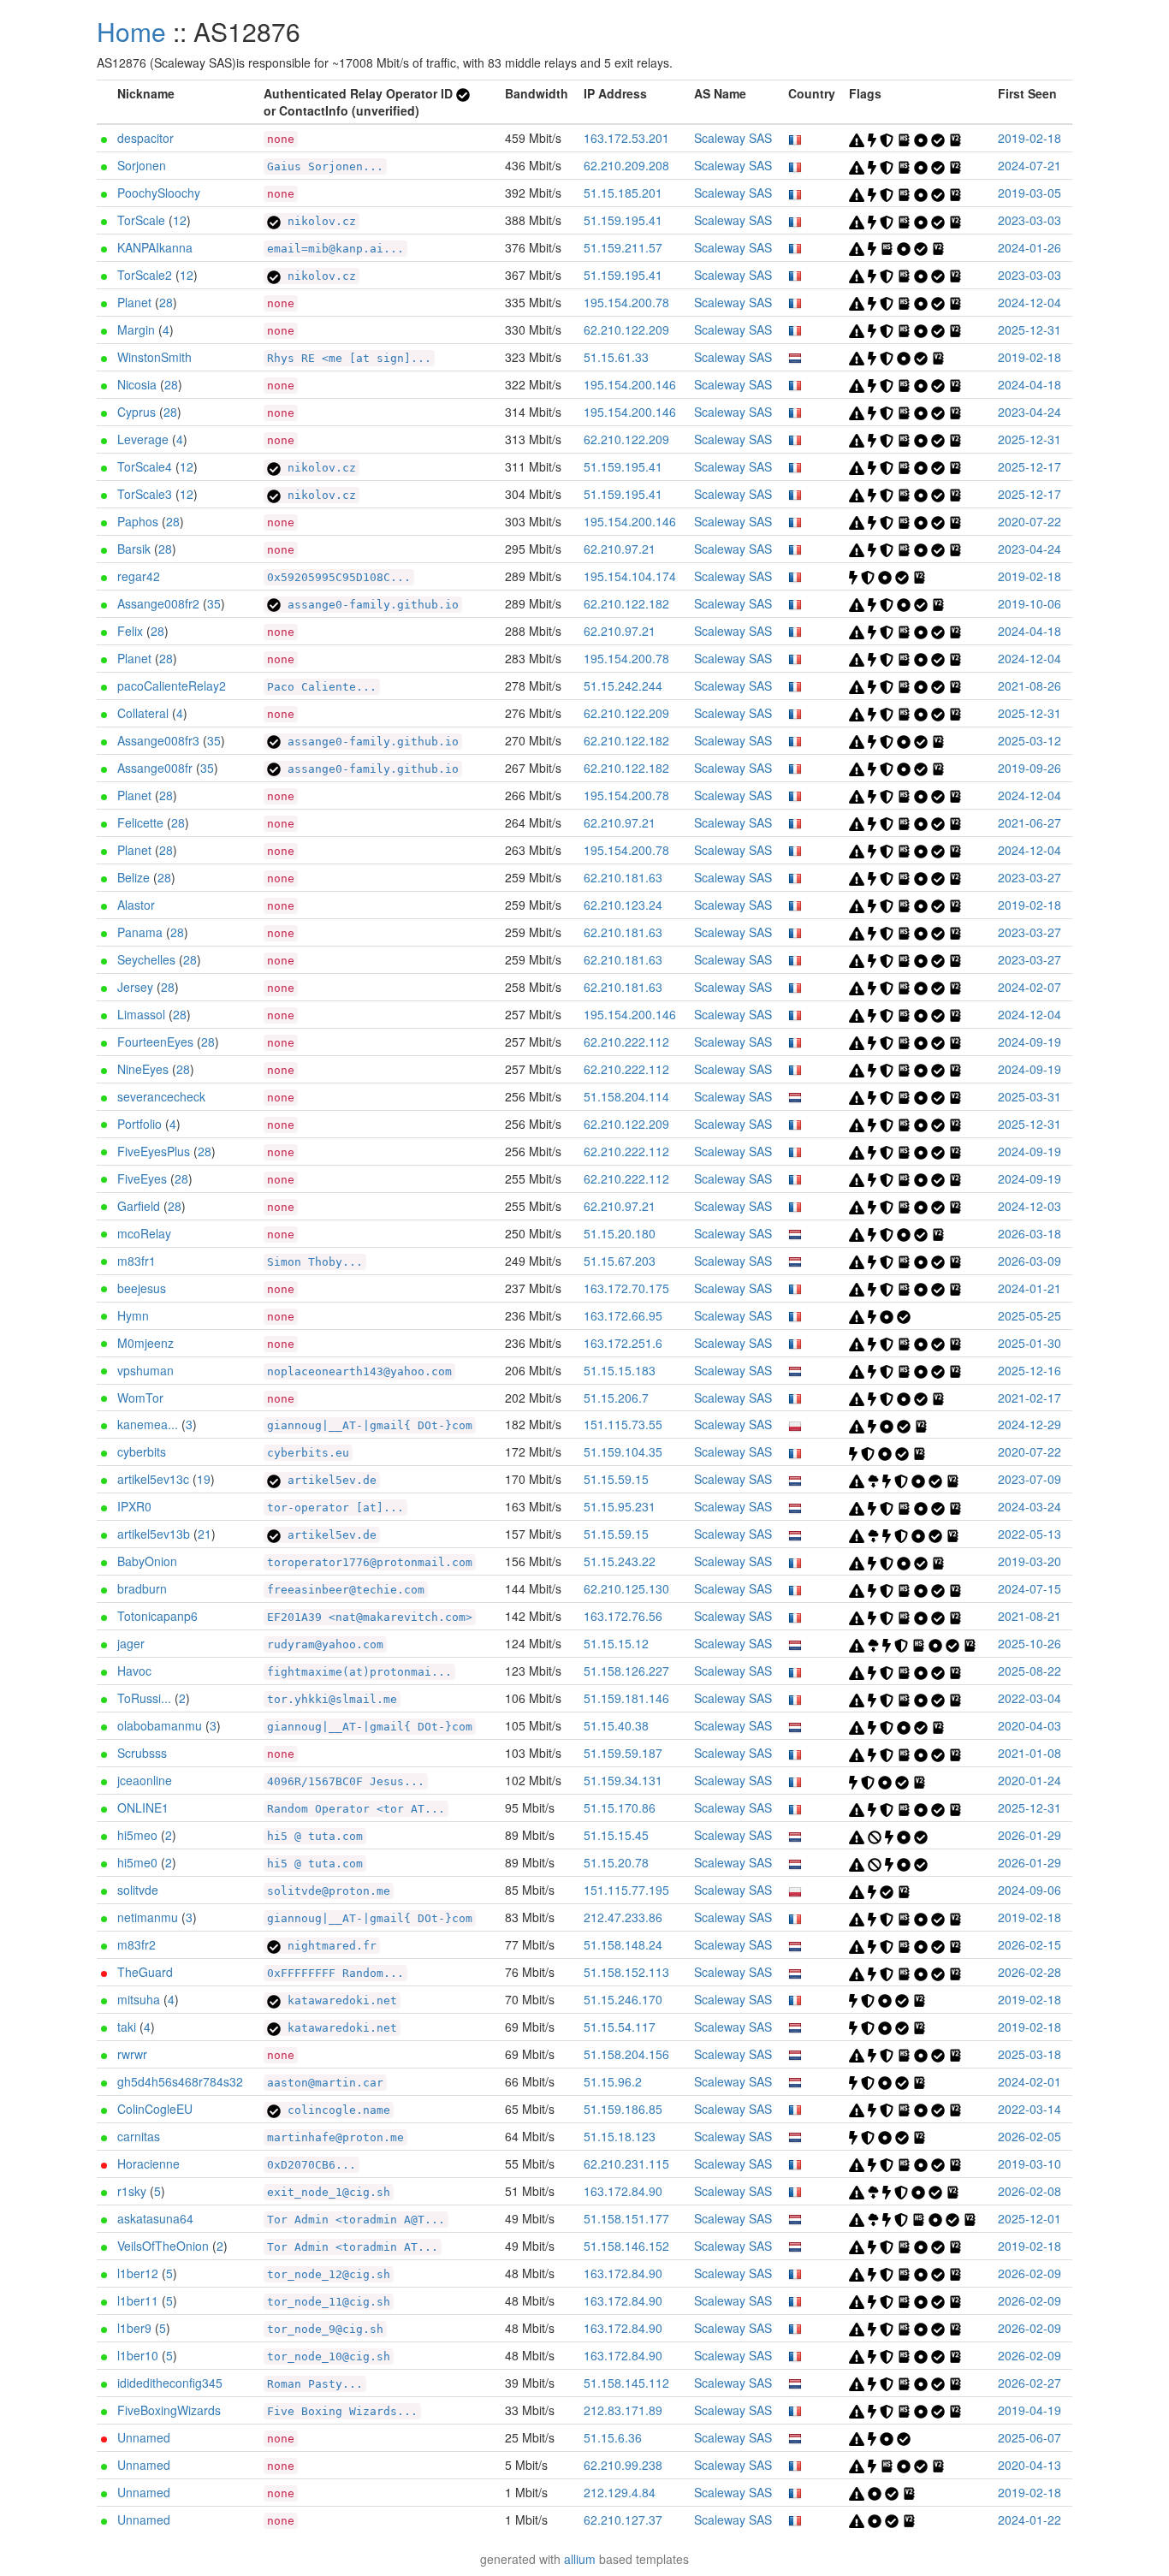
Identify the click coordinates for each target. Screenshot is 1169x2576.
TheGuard (145, 1972)
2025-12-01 (1030, 2218)
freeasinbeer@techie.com (346, 1590)
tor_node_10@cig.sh (329, 2356)
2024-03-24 (1030, 1506)
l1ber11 (138, 2300)
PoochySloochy (159, 193)
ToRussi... (144, 1698)
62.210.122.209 (626, 329)
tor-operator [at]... (335, 1508)
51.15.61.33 (616, 357)
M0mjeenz (145, 1343)
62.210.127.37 (623, 2520)
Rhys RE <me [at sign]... (349, 358)
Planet (134, 302)
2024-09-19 (1030, 1042)
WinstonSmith (154, 357)
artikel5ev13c (153, 1479)
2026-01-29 (1030, 1835)
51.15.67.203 (620, 1261)
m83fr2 (136, 1944)
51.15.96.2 (613, 2081)
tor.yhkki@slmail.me (332, 1699)
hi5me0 (137, 1862)
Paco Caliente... (322, 687)
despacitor (145, 138)
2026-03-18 (1030, 1233)
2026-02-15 (1030, 1944)
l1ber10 (138, 2355)
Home (131, 31)
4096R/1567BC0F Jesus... (346, 1781)
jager (131, 1643)
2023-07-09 (1030, 1479)
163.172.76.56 (623, 1616)
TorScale (141, 220)
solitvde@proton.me (329, 1891)
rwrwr (132, 2054)
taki (127, 2027)
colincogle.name (335, 2110)
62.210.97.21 (620, 549)
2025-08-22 (1030, 1671)
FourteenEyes (155, 1042)
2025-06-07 (1030, 2437)
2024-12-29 (1030, 1424)
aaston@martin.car (325, 2083)
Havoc (134, 1671)
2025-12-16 (1030, 1370)
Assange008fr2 (158, 603)
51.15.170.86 (620, 1807)
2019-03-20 (1030, 1561)
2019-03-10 (1030, 2163)
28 (166, 302)
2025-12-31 (1030, 329)
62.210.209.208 (626, 165)
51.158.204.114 (626, 1096)
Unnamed (144, 2437)
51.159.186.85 (623, 2109)
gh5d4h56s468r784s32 (180, 2081)
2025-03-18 (1030, 2054)
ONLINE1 (143, 1807)
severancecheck (161, 1096)
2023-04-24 (1030, 412)
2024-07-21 (1030, 165)
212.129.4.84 (620, 2492)
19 (204, 1479)
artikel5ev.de (329, 1480)
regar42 (139, 576)
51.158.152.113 (626, 1972)
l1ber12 (138, 2273)
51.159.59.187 (623, 1753)
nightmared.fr (329, 1946)
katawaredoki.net (339, 2000)
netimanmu (148, 1917)
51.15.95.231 (620, 1506)
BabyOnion (147, 1561)
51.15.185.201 (623, 193)
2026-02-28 (1030, 1972)
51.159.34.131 (623, 1780)
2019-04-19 (1030, 2410)
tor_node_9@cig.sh (325, 2329)
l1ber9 (134, 2328)
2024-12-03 (1030, 1206)
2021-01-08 (1030, 1753)
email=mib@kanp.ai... (335, 249)
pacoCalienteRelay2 (172, 686)
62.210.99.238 (623, 2465)
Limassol (141, 1014)
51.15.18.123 (620, 2136)
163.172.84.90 (623, 2191)
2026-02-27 (1030, 2383)
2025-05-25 (1030, 1315)
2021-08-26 (1030, 686)
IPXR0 (134, 1506)
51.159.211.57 (623, 247)
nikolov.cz (318, 221)
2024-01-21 (1030, 1288)
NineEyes (143, 1069)
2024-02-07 (1030, 987)
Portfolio (139, 1124)
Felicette (140, 822)
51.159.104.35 (623, 1451)
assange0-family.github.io (370, 605)
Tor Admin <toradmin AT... (353, 2247)
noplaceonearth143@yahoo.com (359, 1371)
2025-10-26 (1030, 1643)
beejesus (142, 1288)
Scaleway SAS (733, 138)
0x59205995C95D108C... (339, 577)
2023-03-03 (1030, 220)
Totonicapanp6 (157, 1616)
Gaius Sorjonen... (325, 166)
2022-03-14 (1030, 2109)
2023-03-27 (1030, 877)
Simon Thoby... (315, 1262)
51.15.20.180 (620, 1233)
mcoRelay (144, 1233)
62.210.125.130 (626, 1588)
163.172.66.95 (623, 1315)
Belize (134, 877)
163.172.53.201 (626, 138)
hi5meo (137, 1835)
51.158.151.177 (626, 2218)
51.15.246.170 (623, 1999)
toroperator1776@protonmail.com (370, 1562)
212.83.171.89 (623, 2410)
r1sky (132, 2191)
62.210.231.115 (626, 2163)
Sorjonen (142, 165)
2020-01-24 (1030, 1780)
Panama (140, 932)
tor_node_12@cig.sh (329, 2274)
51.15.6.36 (613, 2437)
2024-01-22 (1030, 2520)
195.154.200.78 (626, 302)
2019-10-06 (1030, 603)
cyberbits (142, 1451)
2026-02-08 (1030, 2191)
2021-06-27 (1030, 822)
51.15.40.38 (616, 1725)
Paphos (138, 521)
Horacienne (148, 2163)
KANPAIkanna (155, 247)
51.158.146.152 (626, 2246)
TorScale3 (145, 494)
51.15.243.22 (620, 1561)
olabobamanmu (160, 1725)
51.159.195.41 (623, 220)
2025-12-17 (1030, 466)
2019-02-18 (1030, 138)
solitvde (138, 1890)
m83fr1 (136, 1261)
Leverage (143, 439)
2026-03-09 (1030, 1261)
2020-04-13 (1030, 2465)
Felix (130, 631)
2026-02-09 (1030, 2273)
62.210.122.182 (626, 603)
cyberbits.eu (308, 1453)
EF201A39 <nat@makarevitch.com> (370, 1617)
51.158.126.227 (626, 1671)
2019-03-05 (1030, 193)
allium (580, 2559)
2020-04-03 (1030, 1725)
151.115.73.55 (623, 1424)
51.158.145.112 (626, 2383)
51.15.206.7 (616, 1398)
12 (180, 220)
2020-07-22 (1030, 521)
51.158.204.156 (626, 2054)
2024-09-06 (1030, 1890)
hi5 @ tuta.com (315, 1836)
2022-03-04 (1030, 1698)
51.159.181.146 (626, 1698)
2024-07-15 (1030, 1588)
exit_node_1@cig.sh (329, 2192)
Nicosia (137, 384)
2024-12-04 (1030, 302)
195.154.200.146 (630, 384)
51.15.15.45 (616, 1835)
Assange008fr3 (158, 740)
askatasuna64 (155, 2218)
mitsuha (139, 1999)
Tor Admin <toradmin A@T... (356, 2220)
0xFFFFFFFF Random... (335, 1973)
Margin (136, 329)
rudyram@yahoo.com (325, 1644)
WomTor (140, 1398)
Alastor (136, 905)
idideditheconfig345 (170, 2383)
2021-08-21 (1030, 1616)
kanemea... (148, 1424)
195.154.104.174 (630, 576)
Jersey (135, 987)
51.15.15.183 (620, 1370)
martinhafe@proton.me (335, 2137)
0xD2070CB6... (312, 2165)
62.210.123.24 (623, 905)
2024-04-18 (1030, 384)
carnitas (139, 2136)
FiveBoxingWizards (169, 2410)
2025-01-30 (1030, 1343)
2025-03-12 (1030, 740)
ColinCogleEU (155, 2109)
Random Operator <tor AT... (356, 1809)
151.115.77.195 (626, 1890)
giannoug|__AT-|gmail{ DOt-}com (370, 1425)
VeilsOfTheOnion (163, 2246)
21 (205, 1534)
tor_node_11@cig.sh (329, 2302)
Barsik (134, 549)
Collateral (143, 713)
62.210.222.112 (626, 1042)
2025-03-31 (1030, 1096)
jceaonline (145, 1780)
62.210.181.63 (623, 877)
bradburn (142, 1588)
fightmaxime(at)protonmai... (359, 1672)
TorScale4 (145, 466)
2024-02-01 (1030, 2081)
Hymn (133, 1315)
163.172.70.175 (626, 1288)
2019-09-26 (1030, 768)
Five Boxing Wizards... (342, 2411)
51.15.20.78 (616, 1862)
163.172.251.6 (623, 1343)
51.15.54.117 (620, 2027)
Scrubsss (142, 1753)
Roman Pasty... (315, 2384)
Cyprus (136, 412)
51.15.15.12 (616, 1643)
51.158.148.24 (623, 1944)
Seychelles (146, 959)
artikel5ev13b (154, 1534)
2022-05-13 (1030, 1534)
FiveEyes (142, 1178)
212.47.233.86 (623, 1917)
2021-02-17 (1030, 1398)
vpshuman (145, 1370)
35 (214, 603)
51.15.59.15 (616, 1479)
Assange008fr (155, 768)
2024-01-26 (1030, 247)
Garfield (139, 1206)
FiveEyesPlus (154, 1151)
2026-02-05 (1030, 2136)
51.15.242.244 (623, 686)
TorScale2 (145, 275)
